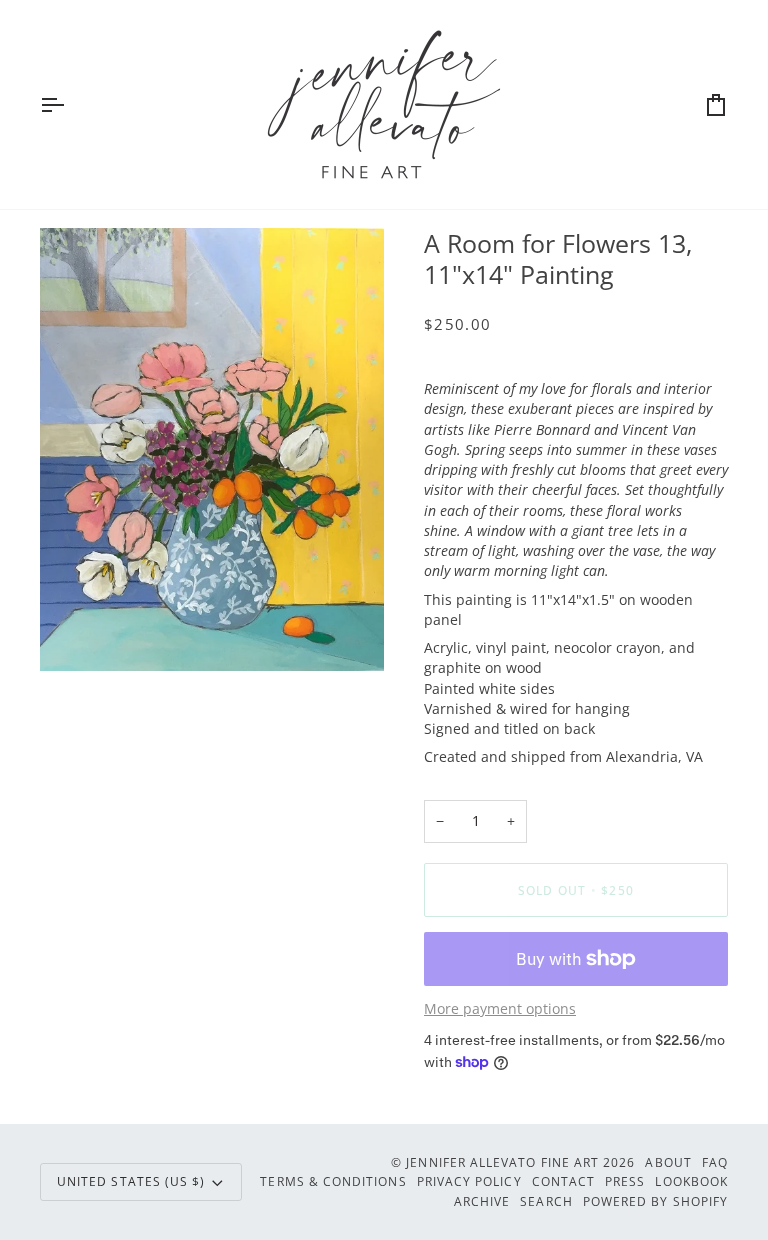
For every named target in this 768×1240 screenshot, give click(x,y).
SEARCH (546, 1201)
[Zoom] (77, 633)
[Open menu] (70, 104)
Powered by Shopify (655, 1201)
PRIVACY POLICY (469, 1181)
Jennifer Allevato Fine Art (502, 1162)
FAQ (715, 1162)
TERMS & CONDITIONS (333, 1181)
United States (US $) (131, 1181)
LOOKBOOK (691, 1181)
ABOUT (668, 1162)
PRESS (625, 1181)
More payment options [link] (500, 1009)
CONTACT (563, 1181)
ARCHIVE (482, 1201)
